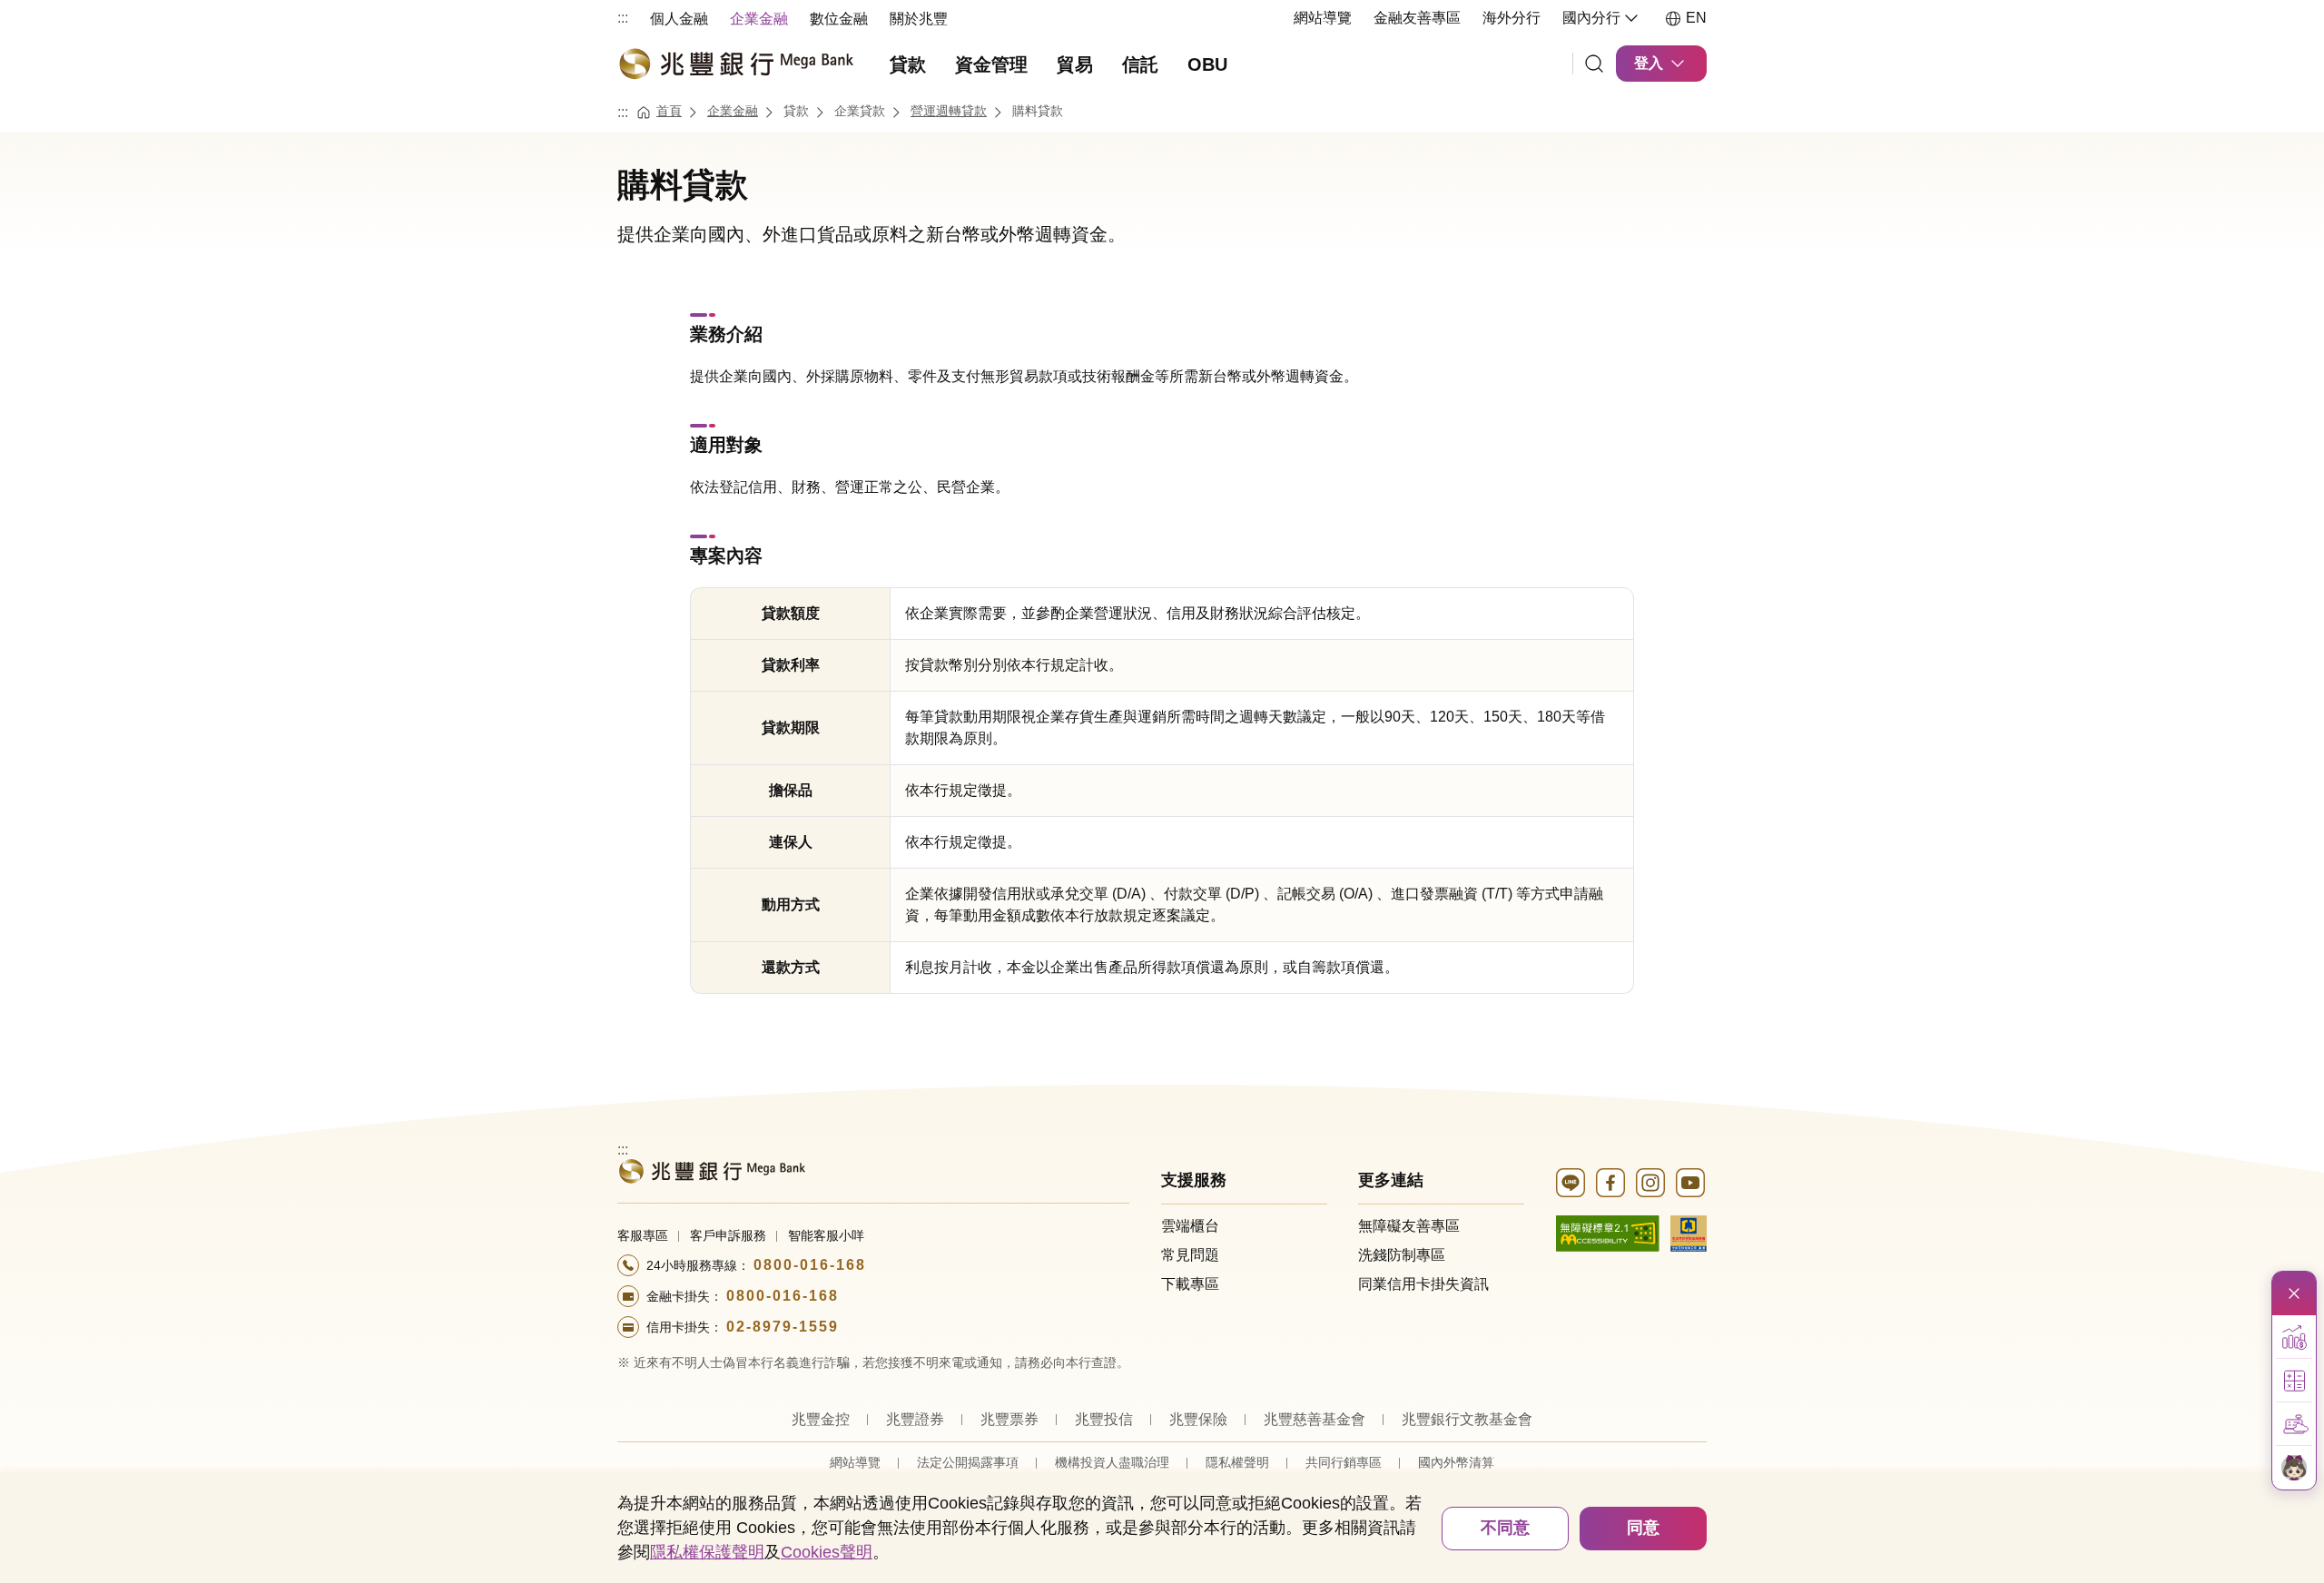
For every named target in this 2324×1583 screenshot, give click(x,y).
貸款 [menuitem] (908, 64)
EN (1696, 18)
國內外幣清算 (1456, 1462)
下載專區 (1190, 1284)
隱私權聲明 (1237, 1462)
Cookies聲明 (827, 1552)
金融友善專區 (1417, 18)
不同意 (1505, 1528)
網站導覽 (1323, 18)
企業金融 (733, 111)
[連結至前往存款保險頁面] (1689, 1232)
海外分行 (1512, 18)
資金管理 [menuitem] (991, 64)
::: (623, 18)
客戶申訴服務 (728, 1235)
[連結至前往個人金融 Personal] (711, 1170)
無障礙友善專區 (1409, 1226)
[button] (2294, 1337)
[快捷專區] (2294, 1293)
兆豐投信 (1104, 1419)
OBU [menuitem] (1207, 64)
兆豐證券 (915, 1419)
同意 (1643, 1528)
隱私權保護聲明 (707, 1552)
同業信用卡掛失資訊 (1423, 1284)
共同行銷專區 (1344, 1462)
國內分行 (1591, 18)
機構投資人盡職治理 (1112, 1462)
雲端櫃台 (1190, 1226)
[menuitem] (679, 18)
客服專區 (643, 1235)
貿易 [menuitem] (1075, 64)
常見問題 (1190, 1255)
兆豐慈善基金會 (1315, 1419)
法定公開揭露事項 (968, 1462)
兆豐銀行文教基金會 (1467, 1419)
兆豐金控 (821, 1419)
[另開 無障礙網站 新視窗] (1608, 1232)
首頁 (669, 111)
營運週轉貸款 (949, 111)
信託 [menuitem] (1140, 64)
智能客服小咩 (826, 1235)
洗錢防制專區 (1402, 1255)
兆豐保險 (1198, 1419)
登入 (1649, 63)
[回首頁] (735, 64)
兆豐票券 (1009, 1419)
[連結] (1594, 64)
